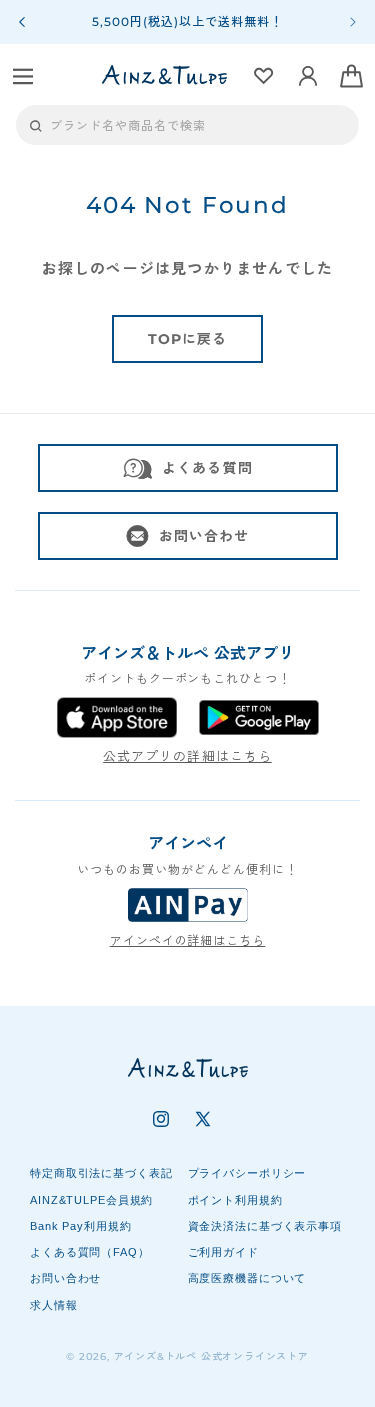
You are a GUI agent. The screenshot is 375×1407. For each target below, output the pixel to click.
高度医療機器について (247, 1278)
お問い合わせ (204, 536)
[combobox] (187, 125)
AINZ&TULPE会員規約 (91, 1200)
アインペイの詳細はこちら (188, 940)
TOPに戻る (188, 339)
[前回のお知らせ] (22, 22)
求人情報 (54, 1305)
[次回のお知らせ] (353, 22)
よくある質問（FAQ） (90, 1252)
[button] (23, 76)
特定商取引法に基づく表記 (101, 1173)
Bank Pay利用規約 (81, 1226)
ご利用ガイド (223, 1252)
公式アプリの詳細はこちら (187, 756)
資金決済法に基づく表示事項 (265, 1226)
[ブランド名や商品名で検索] (36, 126)
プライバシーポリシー (247, 1173)
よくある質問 (207, 468)
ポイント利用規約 (235, 1200)
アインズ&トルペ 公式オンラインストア (211, 1356)
